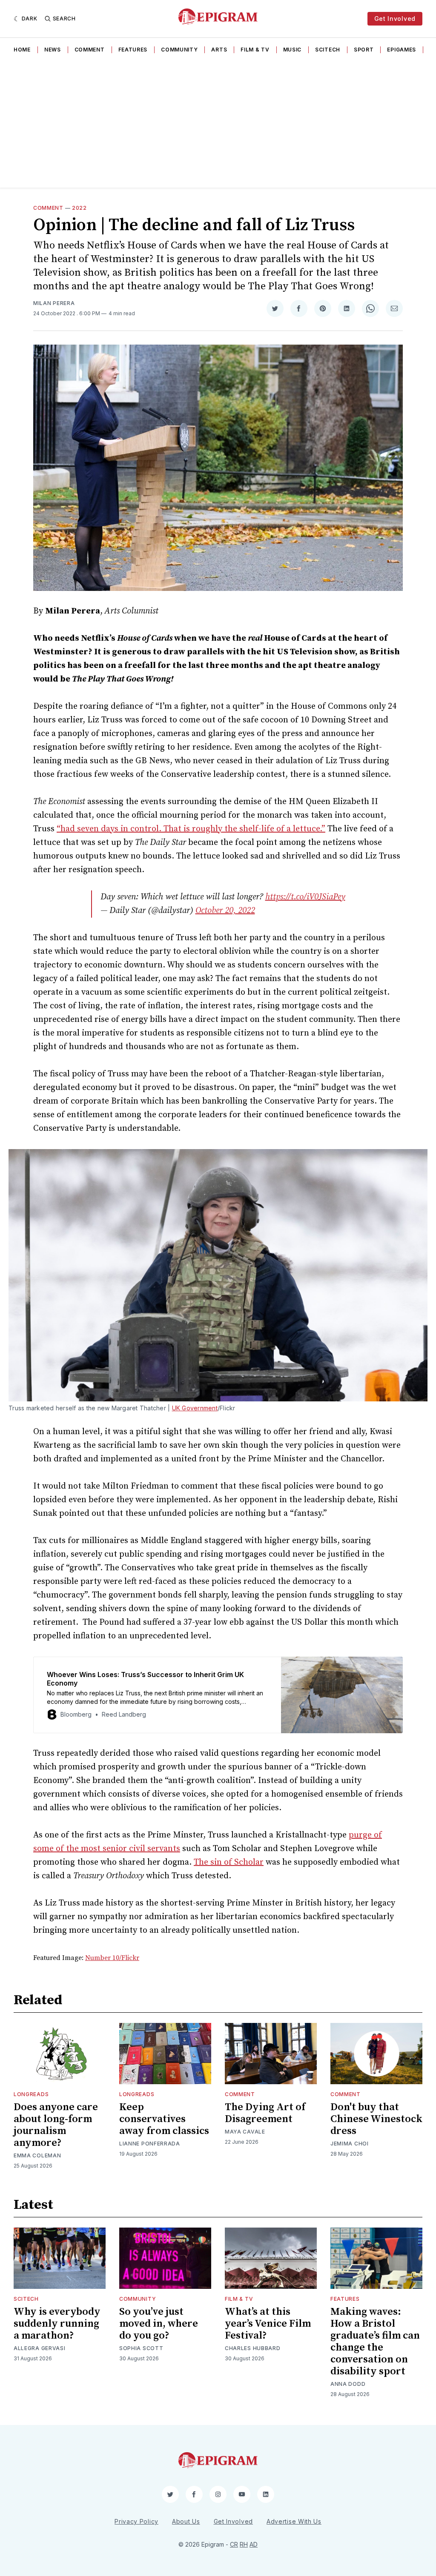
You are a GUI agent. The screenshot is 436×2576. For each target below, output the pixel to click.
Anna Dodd (348, 2384)
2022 (79, 208)
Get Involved (395, 19)
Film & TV (255, 50)
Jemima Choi (350, 2144)
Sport (364, 50)
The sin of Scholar (229, 1862)
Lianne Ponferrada (150, 2144)
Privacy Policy (136, 2521)
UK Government (195, 1408)
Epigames (402, 50)
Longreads (31, 2094)
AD (254, 2544)
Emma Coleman (37, 2155)
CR (234, 2544)
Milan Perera (54, 303)
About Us (186, 2521)
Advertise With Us (294, 2521)
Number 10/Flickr (112, 1958)
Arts (219, 50)
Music (293, 50)
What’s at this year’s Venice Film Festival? (268, 2324)
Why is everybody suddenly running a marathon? (57, 2324)
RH (244, 2544)
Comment (90, 50)
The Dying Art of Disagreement (265, 2113)
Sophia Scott (141, 2348)
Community (179, 50)
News (53, 50)
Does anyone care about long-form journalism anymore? (56, 2125)
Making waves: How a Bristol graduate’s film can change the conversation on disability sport (375, 2342)
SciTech (328, 50)
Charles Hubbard (253, 2348)
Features (133, 50)
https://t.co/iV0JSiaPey (305, 897)
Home (22, 50)
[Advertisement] (218, 124)
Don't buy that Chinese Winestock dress (376, 2119)
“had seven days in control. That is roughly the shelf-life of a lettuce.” (191, 829)
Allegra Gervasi (40, 2348)
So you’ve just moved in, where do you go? (159, 2324)
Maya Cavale (245, 2132)
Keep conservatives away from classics (164, 2119)
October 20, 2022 (225, 911)
